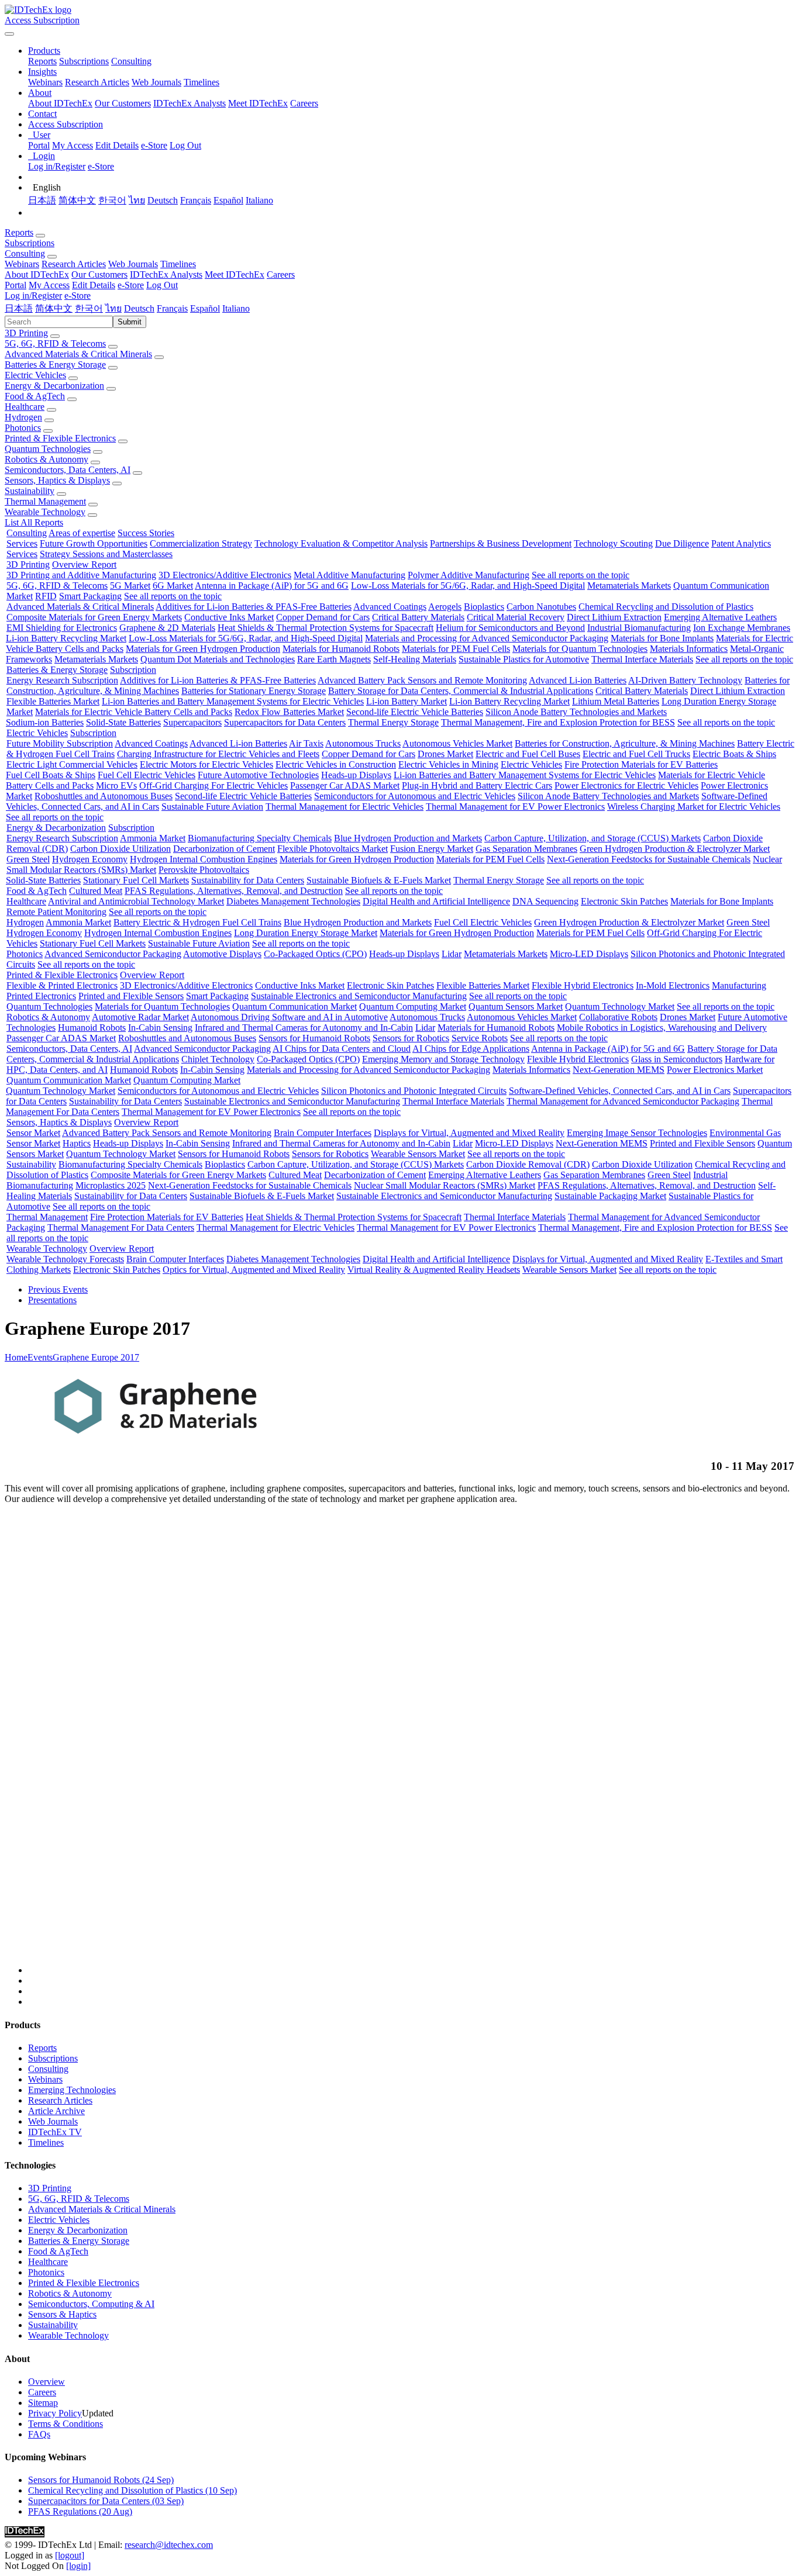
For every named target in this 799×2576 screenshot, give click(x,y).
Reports (42, 61)
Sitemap (43, 2403)
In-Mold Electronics (673, 985)
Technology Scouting (613, 543)
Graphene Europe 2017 (96, 1357)
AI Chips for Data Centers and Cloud (342, 1049)
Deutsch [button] (139, 308)
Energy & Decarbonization (54, 386)
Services (22, 543)
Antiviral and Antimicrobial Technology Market (136, 901)
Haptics (77, 1143)
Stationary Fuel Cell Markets (136, 880)
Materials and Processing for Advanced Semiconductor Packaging (487, 638)
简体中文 (77, 200)
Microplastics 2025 (111, 1185)
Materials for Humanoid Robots (341, 649)
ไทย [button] (113, 308)
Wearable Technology (45, 512)
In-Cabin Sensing (160, 1028)
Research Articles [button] (74, 264)
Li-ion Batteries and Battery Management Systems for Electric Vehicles (233, 701)
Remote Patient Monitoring (56, 912)
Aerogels (445, 607)
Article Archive (56, 2111)
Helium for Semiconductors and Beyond (510, 628)
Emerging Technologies (72, 2090)
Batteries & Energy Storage (55, 365)
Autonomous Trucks (363, 743)
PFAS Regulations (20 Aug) (80, 2511)
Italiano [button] (236, 308)
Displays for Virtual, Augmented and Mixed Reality (469, 1133)
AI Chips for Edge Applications (471, 1049)
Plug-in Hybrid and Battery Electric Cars (477, 785)
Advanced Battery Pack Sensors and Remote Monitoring (422, 680)
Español (228, 200)
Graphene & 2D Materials (167, 628)
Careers (304, 103)
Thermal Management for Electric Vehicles (345, 807)
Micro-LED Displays (589, 954)
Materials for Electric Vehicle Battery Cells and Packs (134, 712)
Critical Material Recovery (516, 617)
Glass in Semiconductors (677, 1059)
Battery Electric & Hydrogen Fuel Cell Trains (197, 922)
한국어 (112, 200)
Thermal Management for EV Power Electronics (515, 807)
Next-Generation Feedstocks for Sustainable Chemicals (649, 859)
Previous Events (58, 1289)
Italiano (259, 200)
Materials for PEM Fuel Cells (456, 649)
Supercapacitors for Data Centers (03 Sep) (106, 2501)
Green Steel (28, 859)
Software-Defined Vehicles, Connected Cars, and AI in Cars (620, 1091)
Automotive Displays (222, 954)
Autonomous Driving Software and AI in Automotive (289, 1017)
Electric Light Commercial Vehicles (72, 764)
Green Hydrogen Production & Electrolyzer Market (675, 849)
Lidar (452, 954)
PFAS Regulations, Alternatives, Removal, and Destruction (234, 891)
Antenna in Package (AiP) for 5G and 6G (272, 586)
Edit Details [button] (94, 285)
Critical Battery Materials (418, 617)
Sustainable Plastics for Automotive (524, 659)
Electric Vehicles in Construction (336, 764)
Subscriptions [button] (30, 243)
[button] (44, 51)
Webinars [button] (22, 264)
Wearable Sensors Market (418, 1154)
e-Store (154, 145)
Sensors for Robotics (411, 1038)
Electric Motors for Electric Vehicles (206, 764)
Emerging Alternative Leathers (720, 617)
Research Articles (97, 82)
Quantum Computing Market (413, 1006)
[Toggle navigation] (9, 34)
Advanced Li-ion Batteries (578, 680)
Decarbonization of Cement (224, 849)
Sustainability (30, 491)
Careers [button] (281, 274)
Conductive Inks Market (229, 617)
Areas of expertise (82, 533)
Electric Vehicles (35, 375)
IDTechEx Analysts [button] (166, 274)
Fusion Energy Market (432, 849)
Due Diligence (682, 543)
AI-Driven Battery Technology (685, 680)
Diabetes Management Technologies (293, 901)
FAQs (39, 2434)
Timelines (202, 82)
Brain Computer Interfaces (323, 1133)
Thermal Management (45, 501)
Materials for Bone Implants (662, 638)
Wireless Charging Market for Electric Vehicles (694, 807)
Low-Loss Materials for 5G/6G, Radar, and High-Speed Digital (468, 586)
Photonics (23, 428)
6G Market (173, 586)
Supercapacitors (192, 722)
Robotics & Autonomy (47, 459)
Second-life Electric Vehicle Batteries (415, 712)
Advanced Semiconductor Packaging (113, 954)
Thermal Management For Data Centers (121, 1227)
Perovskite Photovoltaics (204, 870)
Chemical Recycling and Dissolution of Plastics (666, 607)
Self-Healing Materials (415, 659)
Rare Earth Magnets (334, 659)
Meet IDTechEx (258, 103)
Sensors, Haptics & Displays (57, 480)
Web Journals (156, 82)
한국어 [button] (89, 308)
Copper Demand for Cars (323, 617)
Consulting (131, 61)
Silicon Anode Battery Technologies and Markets (576, 712)
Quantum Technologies (48, 449)
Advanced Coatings (390, 607)
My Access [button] (49, 285)
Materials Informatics (689, 649)
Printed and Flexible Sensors (131, 996)
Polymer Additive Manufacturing (469, 575)
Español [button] (205, 308)
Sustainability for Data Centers (248, 880)
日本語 (42, 200)
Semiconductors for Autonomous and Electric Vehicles (415, 796)
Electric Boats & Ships (734, 754)
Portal (39, 145)
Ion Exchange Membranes (742, 628)
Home (16, 1357)
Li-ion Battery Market (407, 701)
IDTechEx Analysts (190, 103)
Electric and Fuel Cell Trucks (636, 754)
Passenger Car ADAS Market (345, 785)
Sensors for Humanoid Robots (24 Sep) (101, 2480)
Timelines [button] (178, 264)
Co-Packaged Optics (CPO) (315, 954)
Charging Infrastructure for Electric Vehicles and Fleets (218, 754)
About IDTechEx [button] (37, 274)
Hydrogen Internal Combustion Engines (204, 859)
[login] (78, 2566)
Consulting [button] (25, 253)
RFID (46, 596)
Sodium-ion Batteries (45, 722)
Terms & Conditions (66, 2424)
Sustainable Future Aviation (212, 807)
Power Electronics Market (715, 1070)
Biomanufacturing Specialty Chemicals (260, 838)
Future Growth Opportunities (94, 543)
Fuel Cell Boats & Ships (51, 775)
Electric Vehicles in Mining (448, 764)
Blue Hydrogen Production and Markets (408, 838)
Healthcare (25, 407)
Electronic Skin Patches (624, 901)
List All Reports (34, 522)
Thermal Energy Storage (393, 722)
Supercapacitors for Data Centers (285, 722)
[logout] (70, 2555)
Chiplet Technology (218, 1059)
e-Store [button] (131, 285)
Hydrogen (23, 417)
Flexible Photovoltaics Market (333, 849)
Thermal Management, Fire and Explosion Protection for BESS (558, 722)
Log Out (185, 145)
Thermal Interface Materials (642, 659)
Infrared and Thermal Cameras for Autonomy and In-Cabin (304, 1028)
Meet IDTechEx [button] (235, 274)
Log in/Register (57, 166)
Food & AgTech (35, 396)
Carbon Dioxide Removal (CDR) (528, 1164)
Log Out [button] (162, 285)
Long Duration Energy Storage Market (306, 933)
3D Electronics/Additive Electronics (225, 575)
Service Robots (480, 1038)
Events (40, 1357)
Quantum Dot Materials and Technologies (218, 659)
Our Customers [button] (99, 274)
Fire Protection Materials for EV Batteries (641, 764)
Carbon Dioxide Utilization (120, 849)
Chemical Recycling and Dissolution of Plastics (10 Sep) (132, 2490)
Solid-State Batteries (123, 722)
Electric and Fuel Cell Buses (528, 754)
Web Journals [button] (133, 264)
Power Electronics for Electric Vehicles (626, 785)
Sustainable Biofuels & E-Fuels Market (379, 880)
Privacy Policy (55, 2413)
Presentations (52, 1300)
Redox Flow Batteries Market (289, 712)
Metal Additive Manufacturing (349, 575)
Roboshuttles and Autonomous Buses (104, 796)
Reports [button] (19, 232)
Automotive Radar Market (140, 1017)
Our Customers (123, 103)
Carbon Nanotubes (541, 607)
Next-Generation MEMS (619, 1070)
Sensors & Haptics (62, 2314)
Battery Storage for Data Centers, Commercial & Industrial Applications (461, 691)
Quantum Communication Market (295, 1006)
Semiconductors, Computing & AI (91, 2304)
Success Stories (146, 533)
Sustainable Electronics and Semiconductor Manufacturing (359, 996)
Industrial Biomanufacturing (639, 628)
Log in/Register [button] (33, 296)
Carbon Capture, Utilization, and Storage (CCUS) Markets (593, 838)
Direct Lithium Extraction (614, 617)
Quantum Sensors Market (516, 1006)
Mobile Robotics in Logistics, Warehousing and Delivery (662, 1028)
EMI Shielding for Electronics (62, 628)
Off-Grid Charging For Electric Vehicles (213, 785)
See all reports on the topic (581, 575)
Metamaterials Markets (629, 586)
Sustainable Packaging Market (610, 1196)
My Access (73, 145)
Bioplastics (484, 607)
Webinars (45, 82)
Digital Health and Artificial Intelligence (436, 901)
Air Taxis (306, 743)
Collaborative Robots (618, 1017)
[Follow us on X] (411, 1745)
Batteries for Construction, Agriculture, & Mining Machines (625, 743)
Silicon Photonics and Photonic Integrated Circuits (414, 1091)
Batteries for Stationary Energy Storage (254, 691)
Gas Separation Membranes (526, 849)
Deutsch (163, 200)
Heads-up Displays (356, 775)
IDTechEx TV (55, 2132)
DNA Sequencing (545, 901)
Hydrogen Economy (90, 859)
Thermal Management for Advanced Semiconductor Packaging (623, 1101)
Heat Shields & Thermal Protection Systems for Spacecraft (326, 628)
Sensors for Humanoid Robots (314, 1038)
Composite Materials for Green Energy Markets (94, 617)
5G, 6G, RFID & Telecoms (55, 343)
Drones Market (445, 754)
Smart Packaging (90, 596)
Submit (130, 322)
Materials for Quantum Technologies (580, 649)
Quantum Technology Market (620, 1006)
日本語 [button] (19, 308)
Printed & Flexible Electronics (60, 438)
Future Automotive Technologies (258, 775)
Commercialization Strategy (201, 543)
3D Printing (26, 333)
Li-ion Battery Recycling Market (66, 638)
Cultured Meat (96, 891)
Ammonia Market (153, 838)
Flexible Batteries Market (53, 701)
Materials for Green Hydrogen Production (203, 649)
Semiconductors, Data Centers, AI (68, 470)
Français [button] (172, 308)
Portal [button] (16, 285)
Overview (47, 2382)
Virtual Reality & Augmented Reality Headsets (434, 1270)
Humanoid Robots (92, 1028)
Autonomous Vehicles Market (457, 743)
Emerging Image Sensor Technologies (637, 1133)
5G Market (130, 586)
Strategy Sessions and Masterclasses (106, 554)
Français (196, 200)
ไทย (137, 200)
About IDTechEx (60, 103)
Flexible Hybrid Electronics (583, 985)
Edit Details (117, 145)
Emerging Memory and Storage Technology (443, 1059)
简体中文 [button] (54, 308)
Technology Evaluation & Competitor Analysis (341, 543)
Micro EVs (116, 785)
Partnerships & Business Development (501, 543)
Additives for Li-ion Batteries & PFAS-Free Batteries (254, 607)
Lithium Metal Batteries (616, 701)
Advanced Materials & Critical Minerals (78, 354)
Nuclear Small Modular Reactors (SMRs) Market (445, 1185)
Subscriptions (84, 61)
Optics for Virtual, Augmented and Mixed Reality (254, 1270)
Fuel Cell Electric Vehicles (147, 775)
